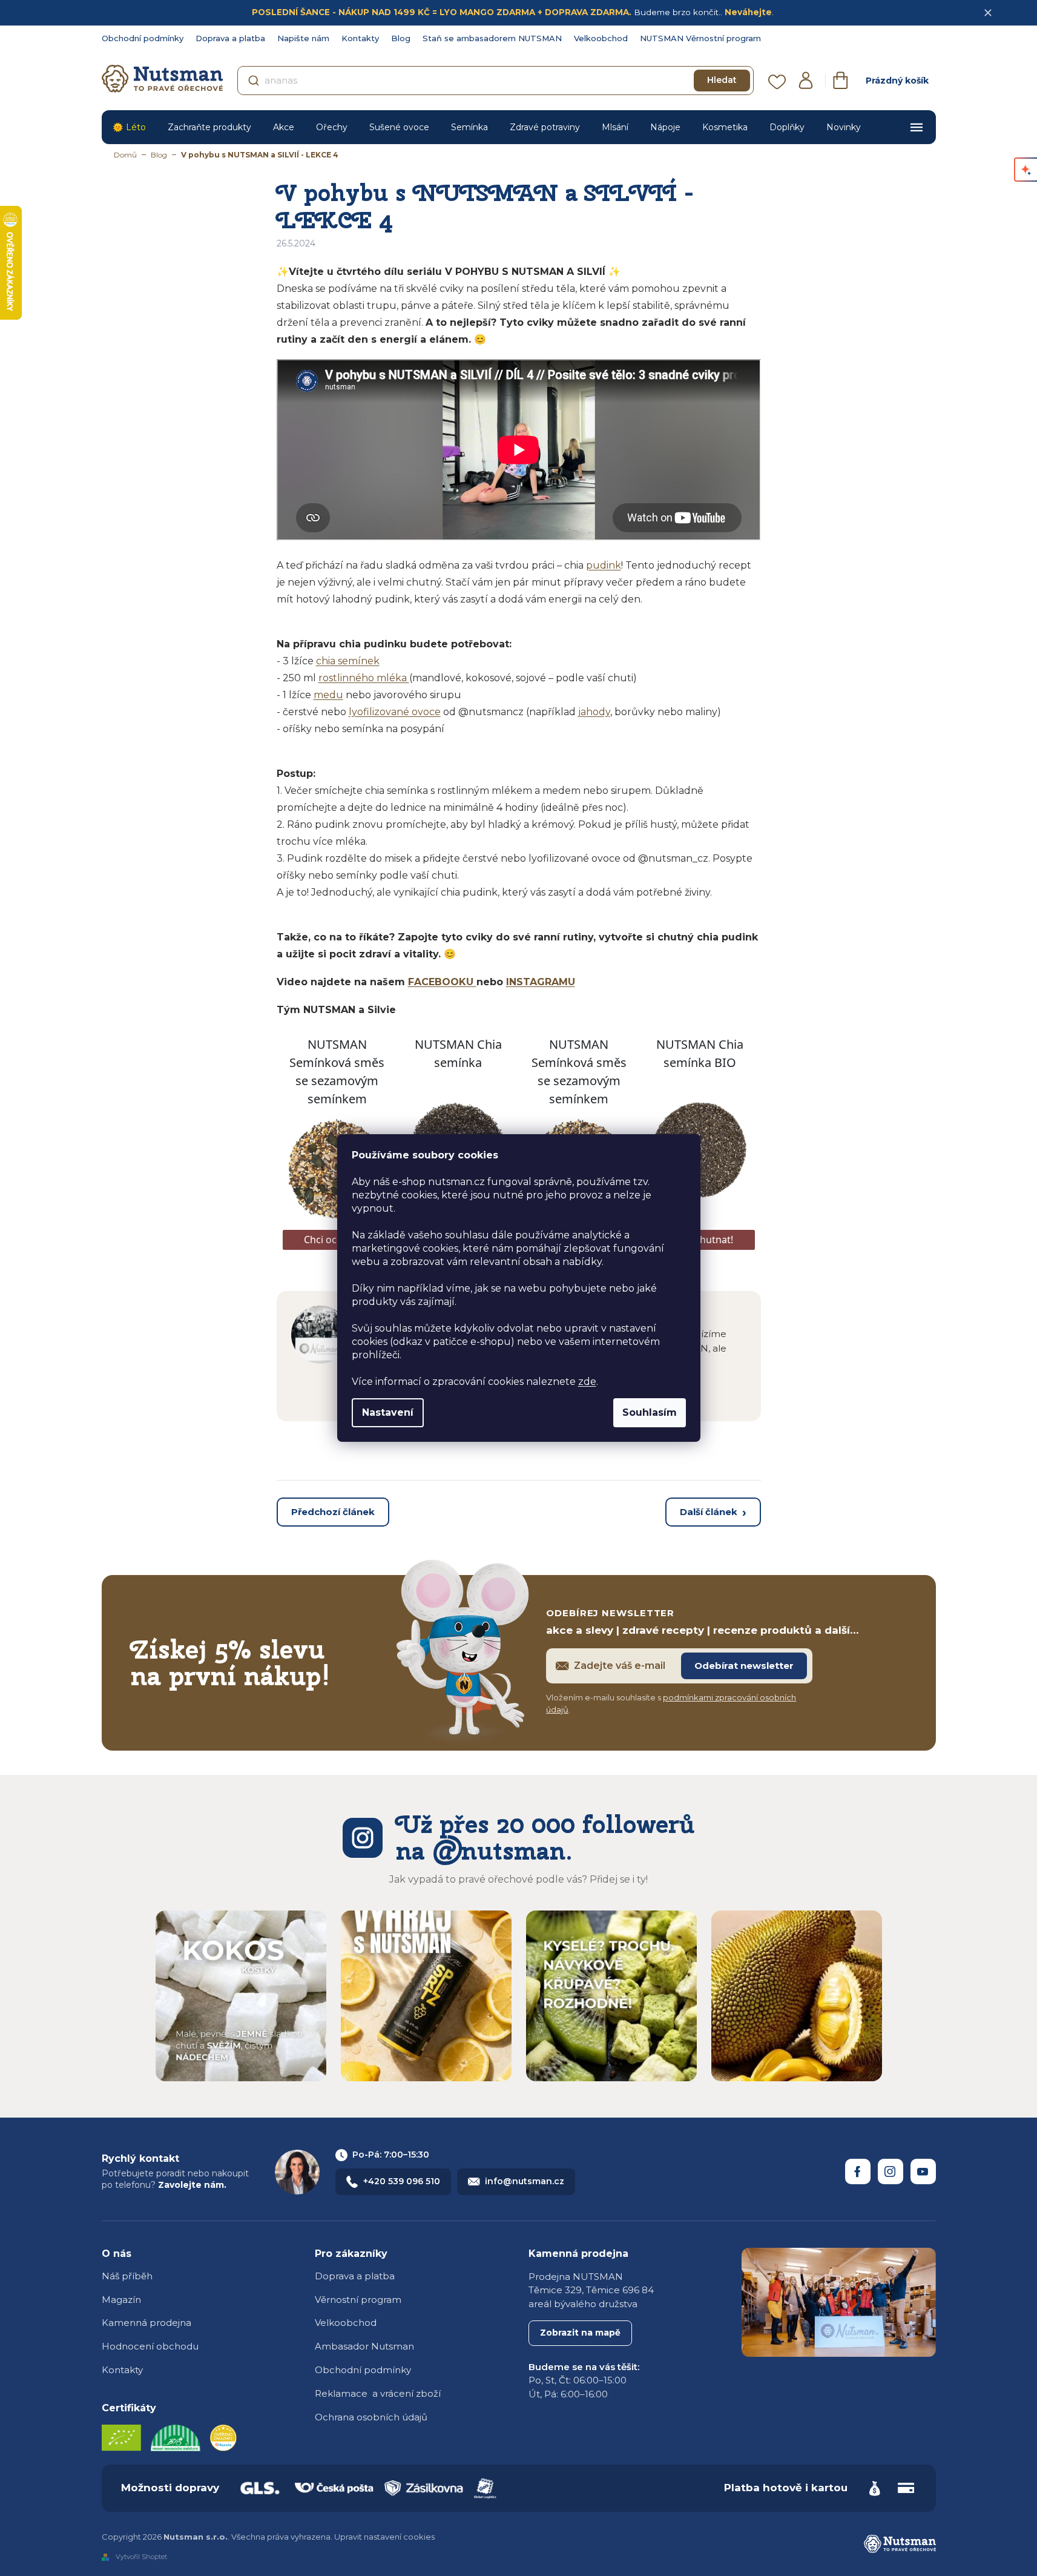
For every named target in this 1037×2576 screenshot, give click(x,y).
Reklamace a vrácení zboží (378, 2393)
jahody (594, 712)
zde (587, 1382)
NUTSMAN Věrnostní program (700, 38)
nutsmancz (891, 2171)
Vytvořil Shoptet (141, 2557)
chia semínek (348, 661)
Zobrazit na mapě (580, 2333)
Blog (401, 38)
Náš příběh (127, 2276)
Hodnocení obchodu (150, 2346)
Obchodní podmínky (143, 38)
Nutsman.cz (858, 2171)
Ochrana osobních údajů (371, 2417)
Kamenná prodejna (146, 2323)
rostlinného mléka (364, 678)
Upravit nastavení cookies (384, 2537)
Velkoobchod (601, 38)
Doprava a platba (230, 38)
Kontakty (360, 38)
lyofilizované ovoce (395, 712)
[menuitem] (129, 127)
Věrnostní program (358, 2300)
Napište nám (303, 38)
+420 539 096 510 (402, 2181)
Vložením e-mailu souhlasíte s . (671, 1703)
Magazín (121, 2300)
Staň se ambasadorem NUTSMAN (492, 38)
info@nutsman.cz (525, 2181)
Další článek (709, 1512)
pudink (604, 565)
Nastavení (388, 1412)
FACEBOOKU (442, 982)
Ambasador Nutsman (364, 2346)
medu (328, 695)
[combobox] (495, 81)
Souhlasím (650, 1412)
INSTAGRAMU (541, 982)
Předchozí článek (333, 1512)
